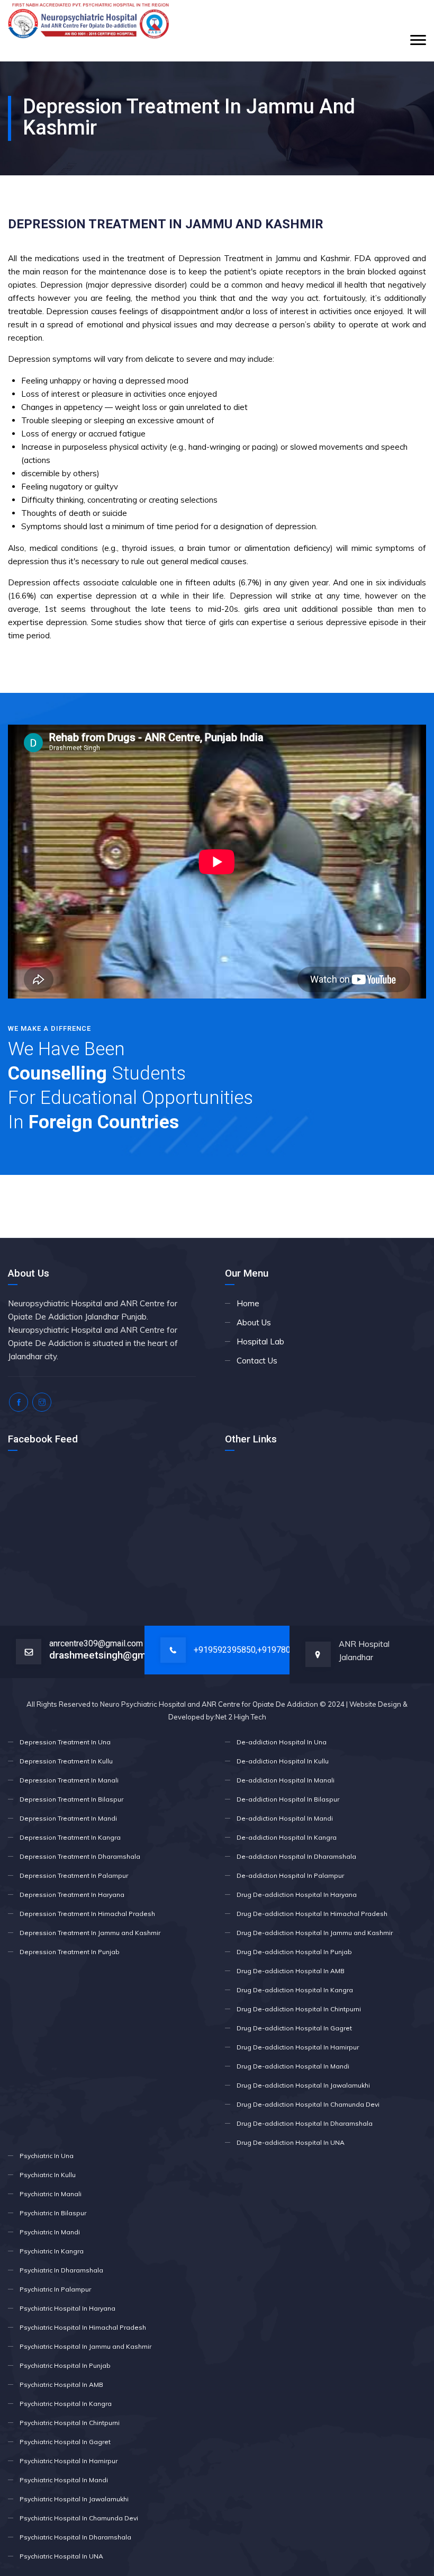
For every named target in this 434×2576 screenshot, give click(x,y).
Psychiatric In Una (47, 2156)
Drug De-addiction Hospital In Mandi (293, 2066)
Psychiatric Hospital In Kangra (66, 2404)
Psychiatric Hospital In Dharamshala (75, 2537)
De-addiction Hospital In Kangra (287, 1837)
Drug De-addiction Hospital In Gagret (294, 2028)
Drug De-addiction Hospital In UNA (291, 2142)
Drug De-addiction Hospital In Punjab (294, 1952)
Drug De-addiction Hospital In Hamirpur (298, 2047)
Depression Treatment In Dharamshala (80, 1856)
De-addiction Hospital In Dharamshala (296, 1856)
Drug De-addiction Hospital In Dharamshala (305, 2123)
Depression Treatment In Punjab (70, 1952)
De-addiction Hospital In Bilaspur (288, 1799)
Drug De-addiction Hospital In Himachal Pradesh (312, 1914)
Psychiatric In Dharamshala (61, 2270)
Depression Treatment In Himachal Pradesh (87, 1914)
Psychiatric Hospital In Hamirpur (69, 2461)
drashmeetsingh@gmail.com (114, 1655)
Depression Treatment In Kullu (66, 1761)
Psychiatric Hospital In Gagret (65, 2442)
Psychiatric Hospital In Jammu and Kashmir (85, 2346)
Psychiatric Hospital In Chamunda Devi (79, 2518)
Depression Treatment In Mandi (68, 1818)
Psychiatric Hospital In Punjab (65, 2365)
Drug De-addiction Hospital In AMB (291, 1971)
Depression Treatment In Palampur (74, 1875)
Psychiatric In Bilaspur (53, 2213)
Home (248, 1303)
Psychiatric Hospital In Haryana (67, 2308)
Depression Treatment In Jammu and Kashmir (90, 1933)
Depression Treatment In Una (65, 1742)
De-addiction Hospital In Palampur (290, 1875)
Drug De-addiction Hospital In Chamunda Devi (308, 2104)
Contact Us (257, 1361)
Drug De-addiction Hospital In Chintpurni (299, 2009)
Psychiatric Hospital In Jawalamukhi (74, 2499)
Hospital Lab (260, 1342)
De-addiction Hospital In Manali (286, 1780)
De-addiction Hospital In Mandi (285, 1818)
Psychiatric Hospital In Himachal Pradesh (83, 2327)
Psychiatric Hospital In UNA (61, 2556)
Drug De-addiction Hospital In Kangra (295, 1990)
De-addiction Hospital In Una (282, 1742)
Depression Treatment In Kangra (70, 1837)
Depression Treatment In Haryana (72, 1895)
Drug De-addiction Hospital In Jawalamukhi (303, 2085)
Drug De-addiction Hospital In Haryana (297, 1895)
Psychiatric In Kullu (48, 2175)
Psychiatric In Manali (51, 2194)
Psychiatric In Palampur (55, 2289)
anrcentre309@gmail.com (96, 1643)
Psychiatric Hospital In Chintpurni (70, 2423)
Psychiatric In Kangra (52, 2251)
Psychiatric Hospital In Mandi (64, 2480)
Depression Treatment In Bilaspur (71, 1799)
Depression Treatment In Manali (69, 1780)
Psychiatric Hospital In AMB (61, 2385)
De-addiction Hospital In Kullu (283, 1761)
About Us (254, 1322)
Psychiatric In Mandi (50, 2232)
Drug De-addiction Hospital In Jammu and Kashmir (315, 1933)
